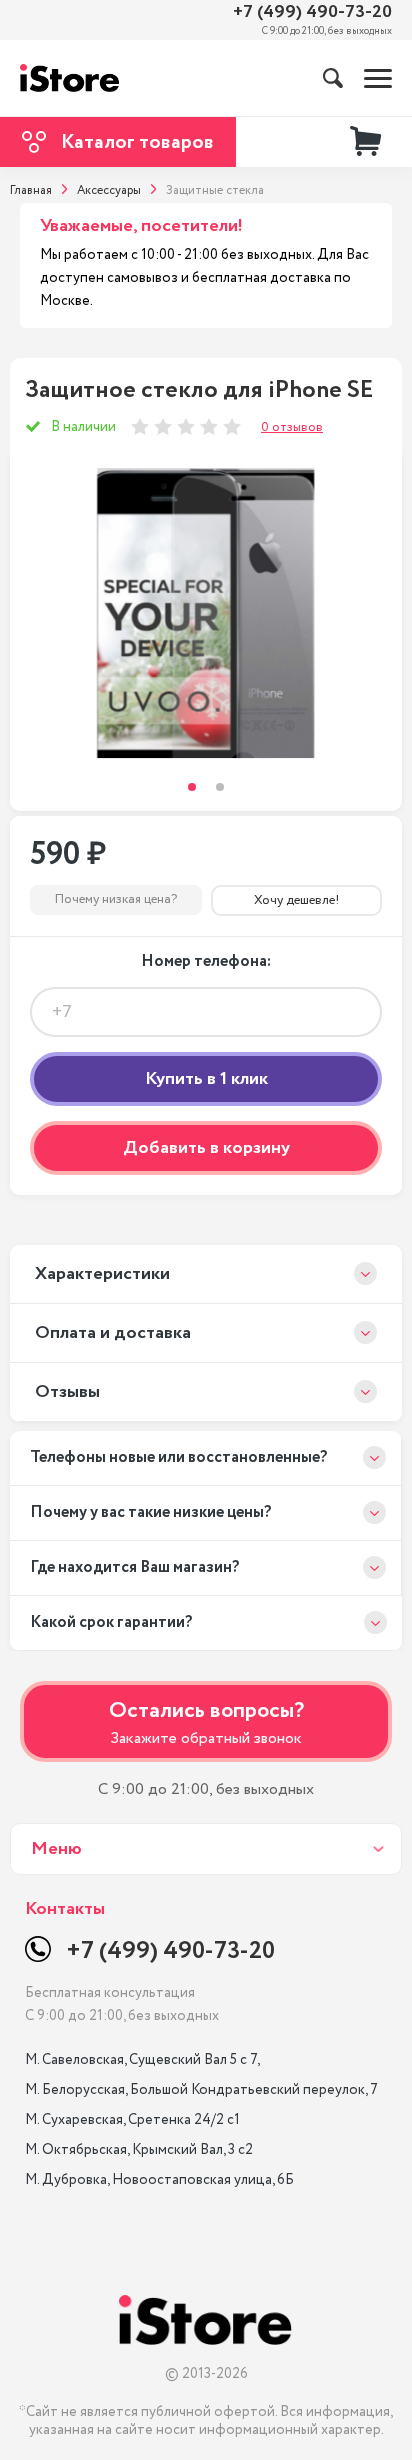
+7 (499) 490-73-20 (312, 12)
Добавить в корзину (206, 1148)
